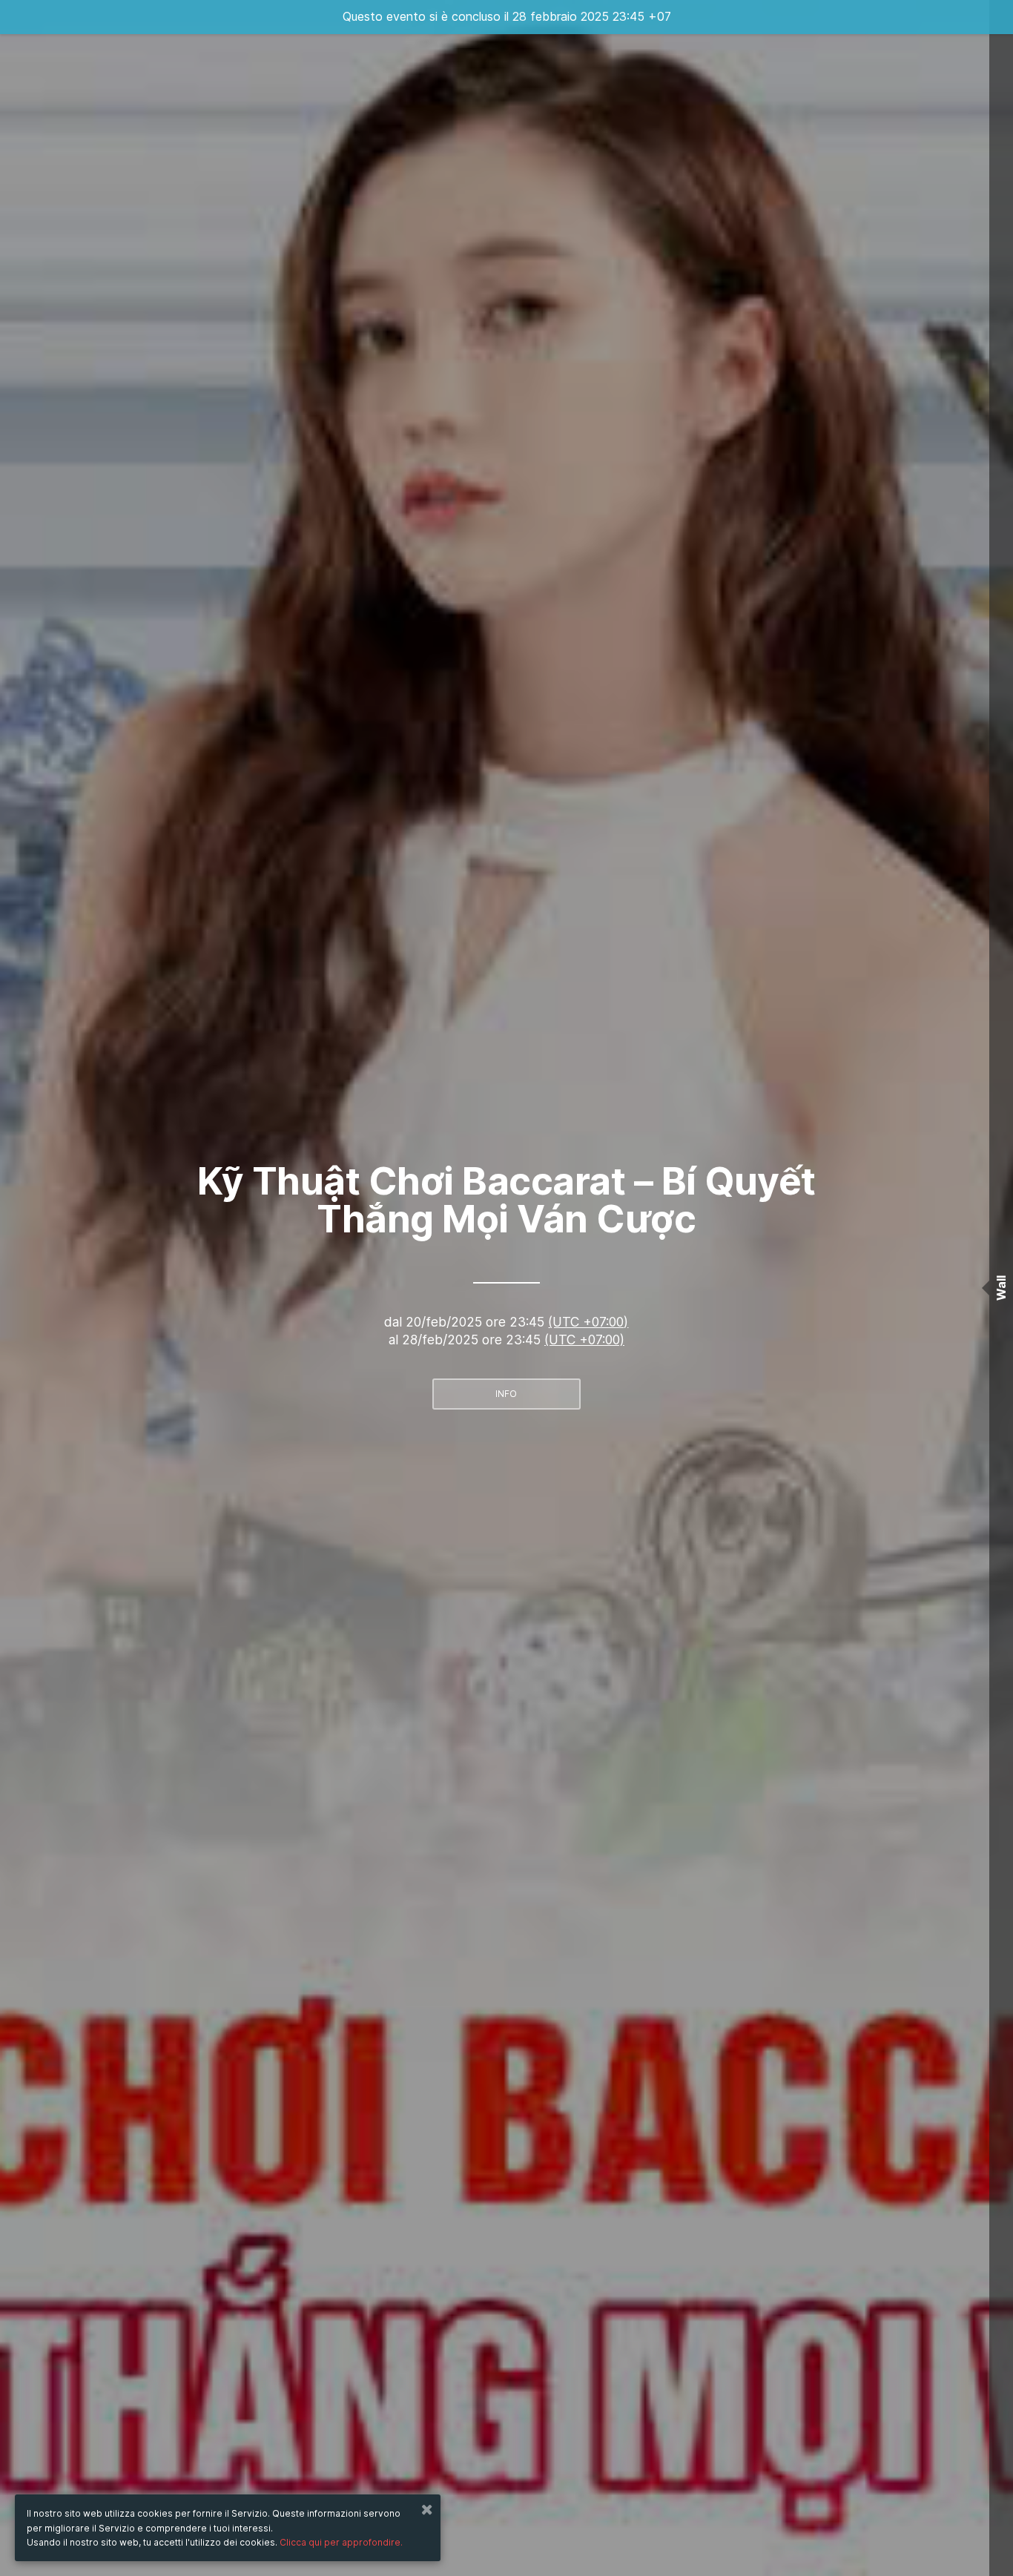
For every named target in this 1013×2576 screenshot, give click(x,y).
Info (506, 1394)
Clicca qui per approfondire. (341, 2542)
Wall (1001, 1288)
